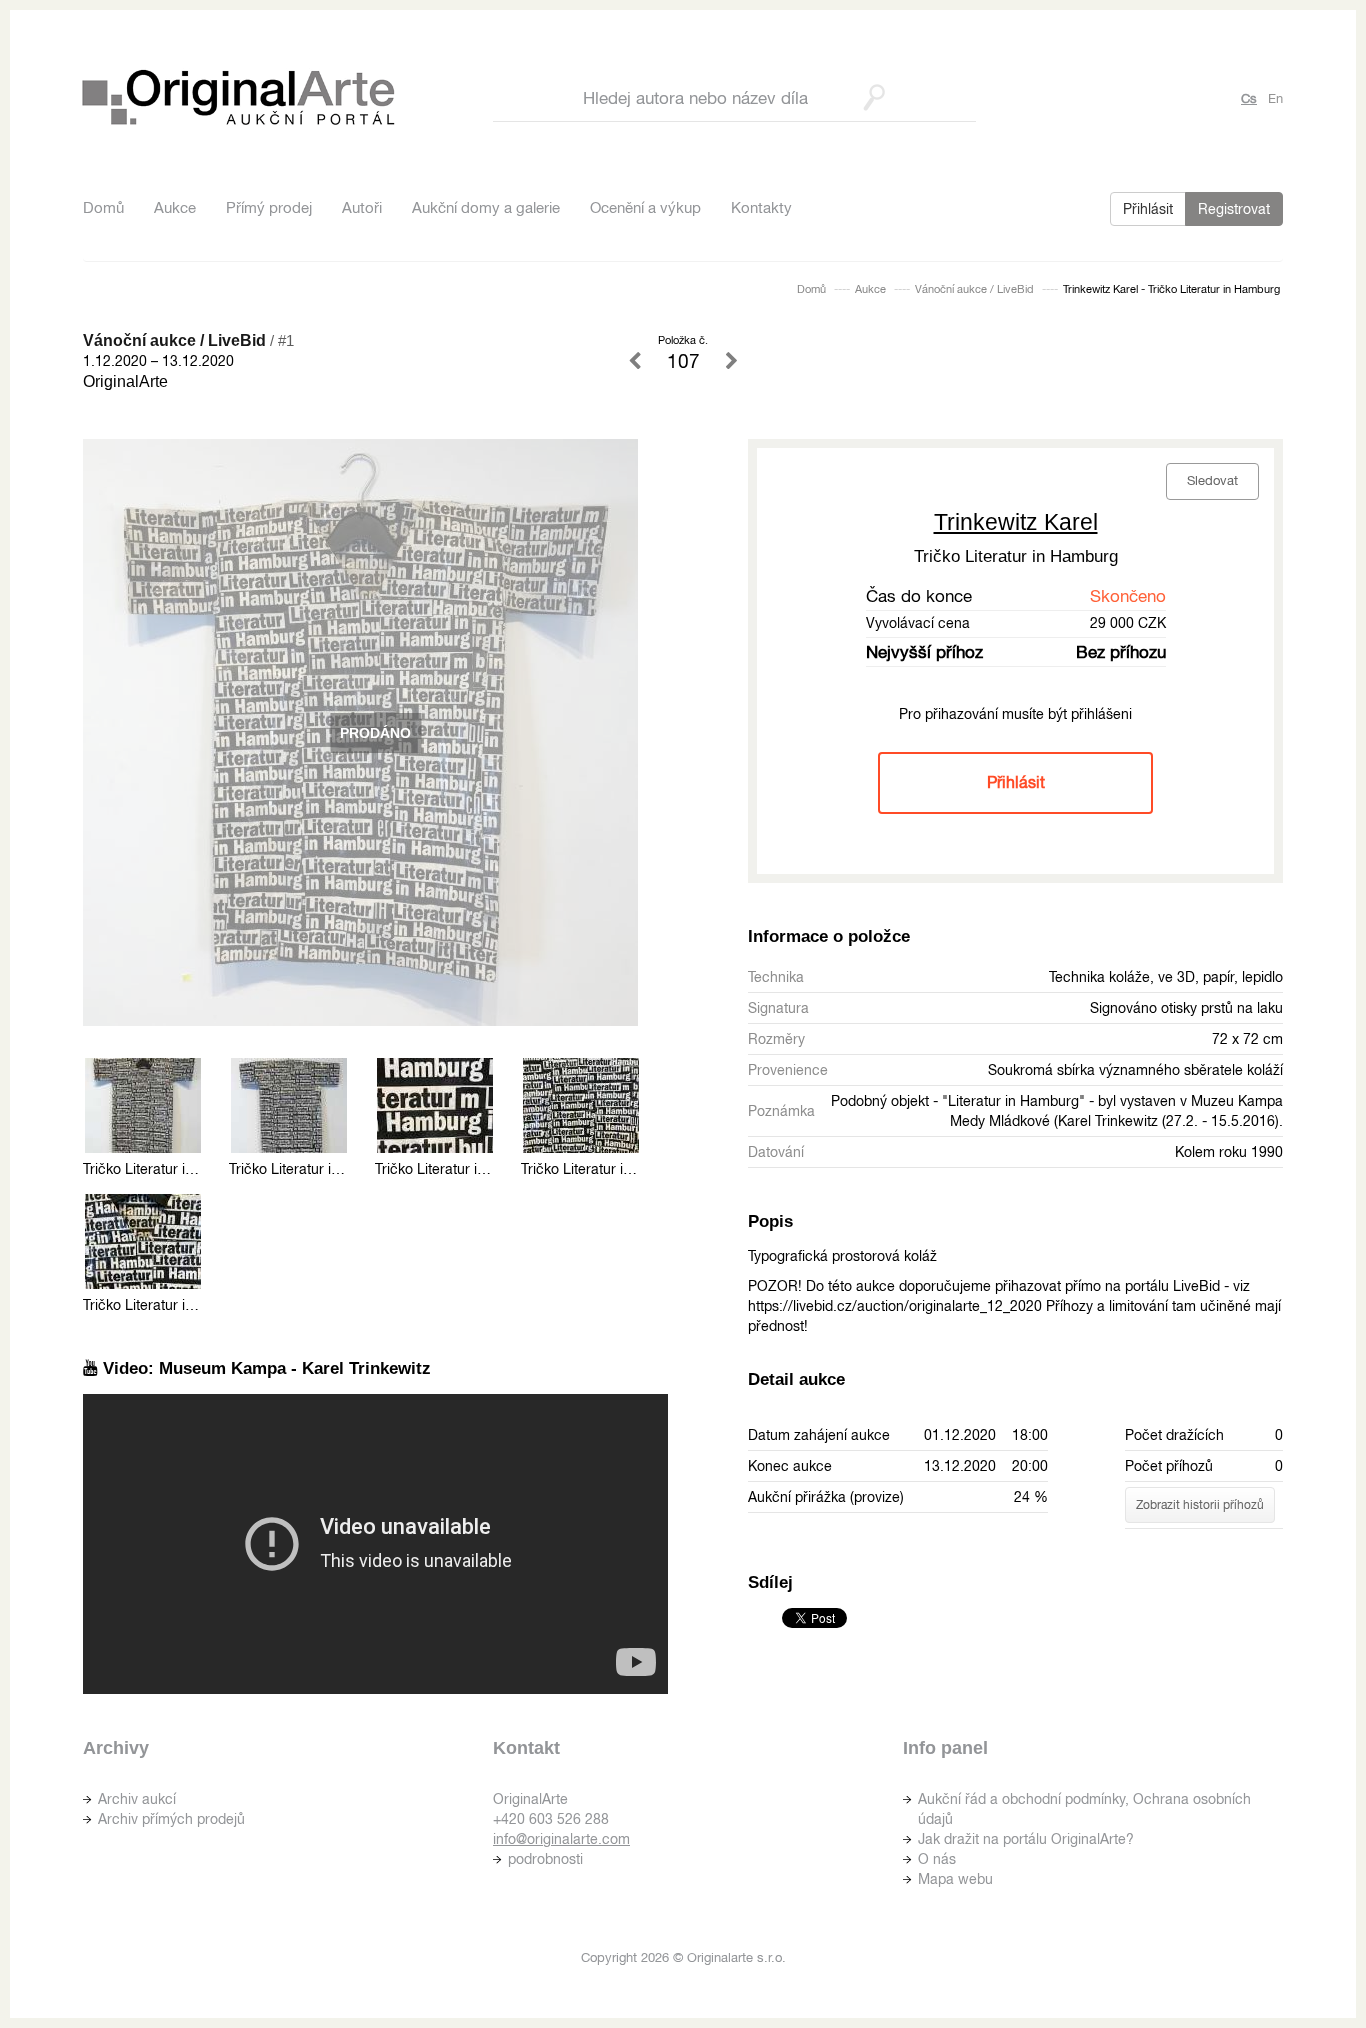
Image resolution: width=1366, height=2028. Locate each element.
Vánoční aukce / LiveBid (974, 289)
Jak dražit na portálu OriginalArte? (1026, 1839)
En (1275, 98)
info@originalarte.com (561, 1839)
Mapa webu (955, 1879)
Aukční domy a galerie (486, 207)
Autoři (362, 207)
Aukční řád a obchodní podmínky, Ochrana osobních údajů (1084, 1809)
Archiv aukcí (137, 1799)
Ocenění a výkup (645, 207)
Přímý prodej (269, 207)
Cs (1249, 98)
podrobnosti (545, 1859)
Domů (103, 207)
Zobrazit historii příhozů (1200, 1505)
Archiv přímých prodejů (171, 1819)
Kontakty (761, 207)
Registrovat (1234, 209)
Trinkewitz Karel (1016, 522)
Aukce (175, 207)
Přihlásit (1148, 209)
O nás (937, 1859)
